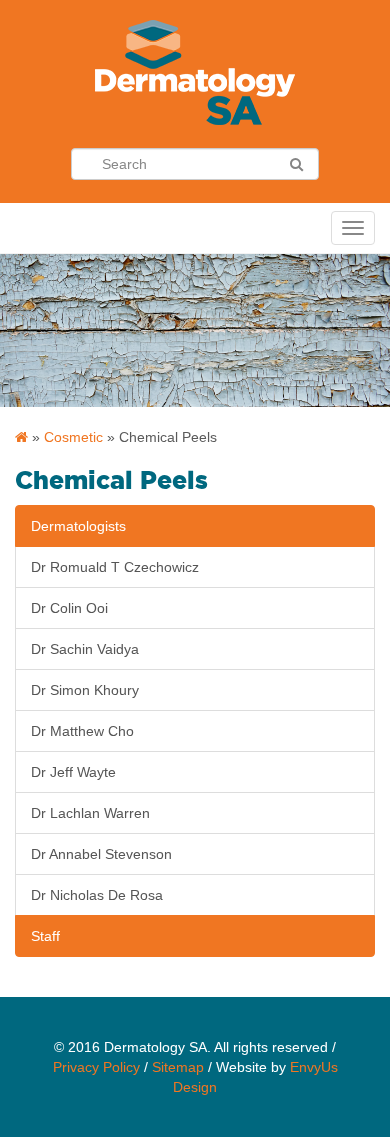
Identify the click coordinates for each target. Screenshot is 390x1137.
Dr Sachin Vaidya (85, 649)
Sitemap (178, 1067)
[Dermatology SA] (21, 437)
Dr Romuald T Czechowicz (115, 567)
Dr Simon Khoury (85, 690)
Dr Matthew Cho (82, 731)
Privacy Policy (96, 1067)
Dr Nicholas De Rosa (97, 895)
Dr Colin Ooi (69, 608)
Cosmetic (73, 437)
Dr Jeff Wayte (73, 772)
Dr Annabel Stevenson (101, 854)
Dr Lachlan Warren (90, 813)
